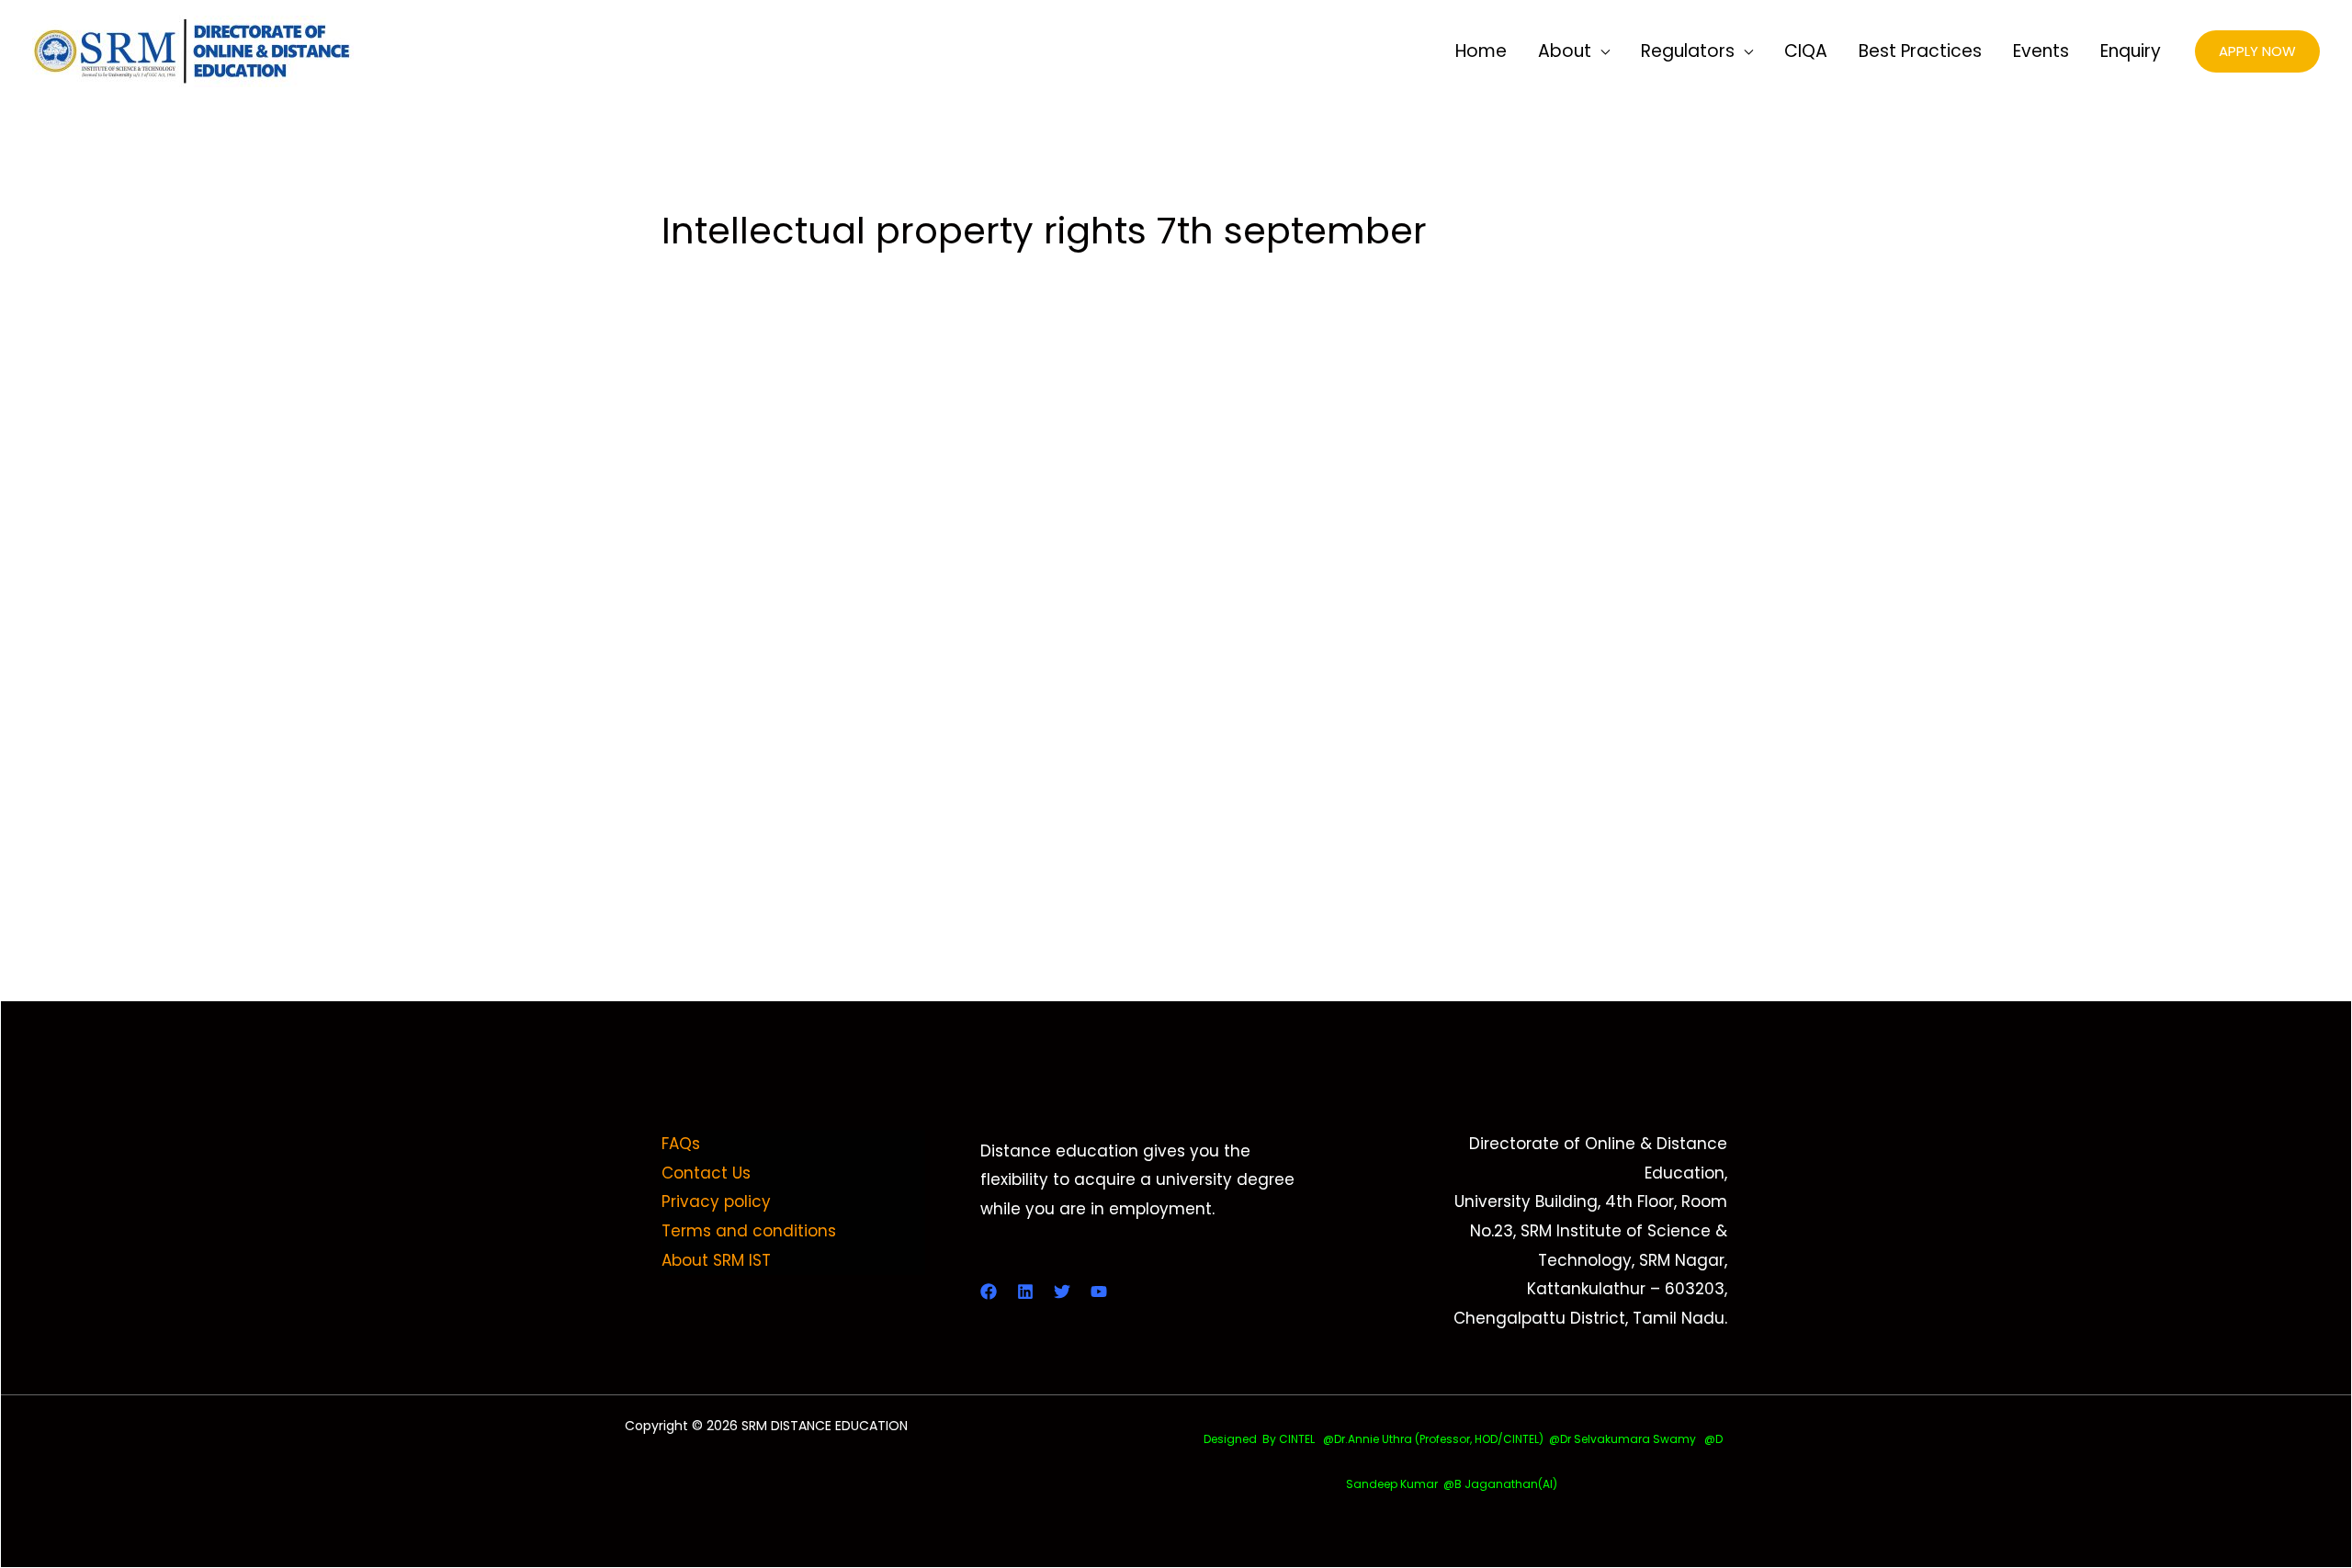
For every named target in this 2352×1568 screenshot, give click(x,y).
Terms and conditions (749, 1231)
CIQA (1806, 51)
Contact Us (706, 1173)
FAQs (681, 1144)
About (1565, 51)
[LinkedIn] (1025, 1292)
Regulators (1688, 51)
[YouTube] (1099, 1292)
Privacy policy (716, 1201)
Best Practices (1920, 51)
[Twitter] (1062, 1292)
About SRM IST (716, 1260)
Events (2041, 51)
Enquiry (2131, 51)
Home (1481, 51)
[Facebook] (989, 1292)
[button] (2257, 52)
